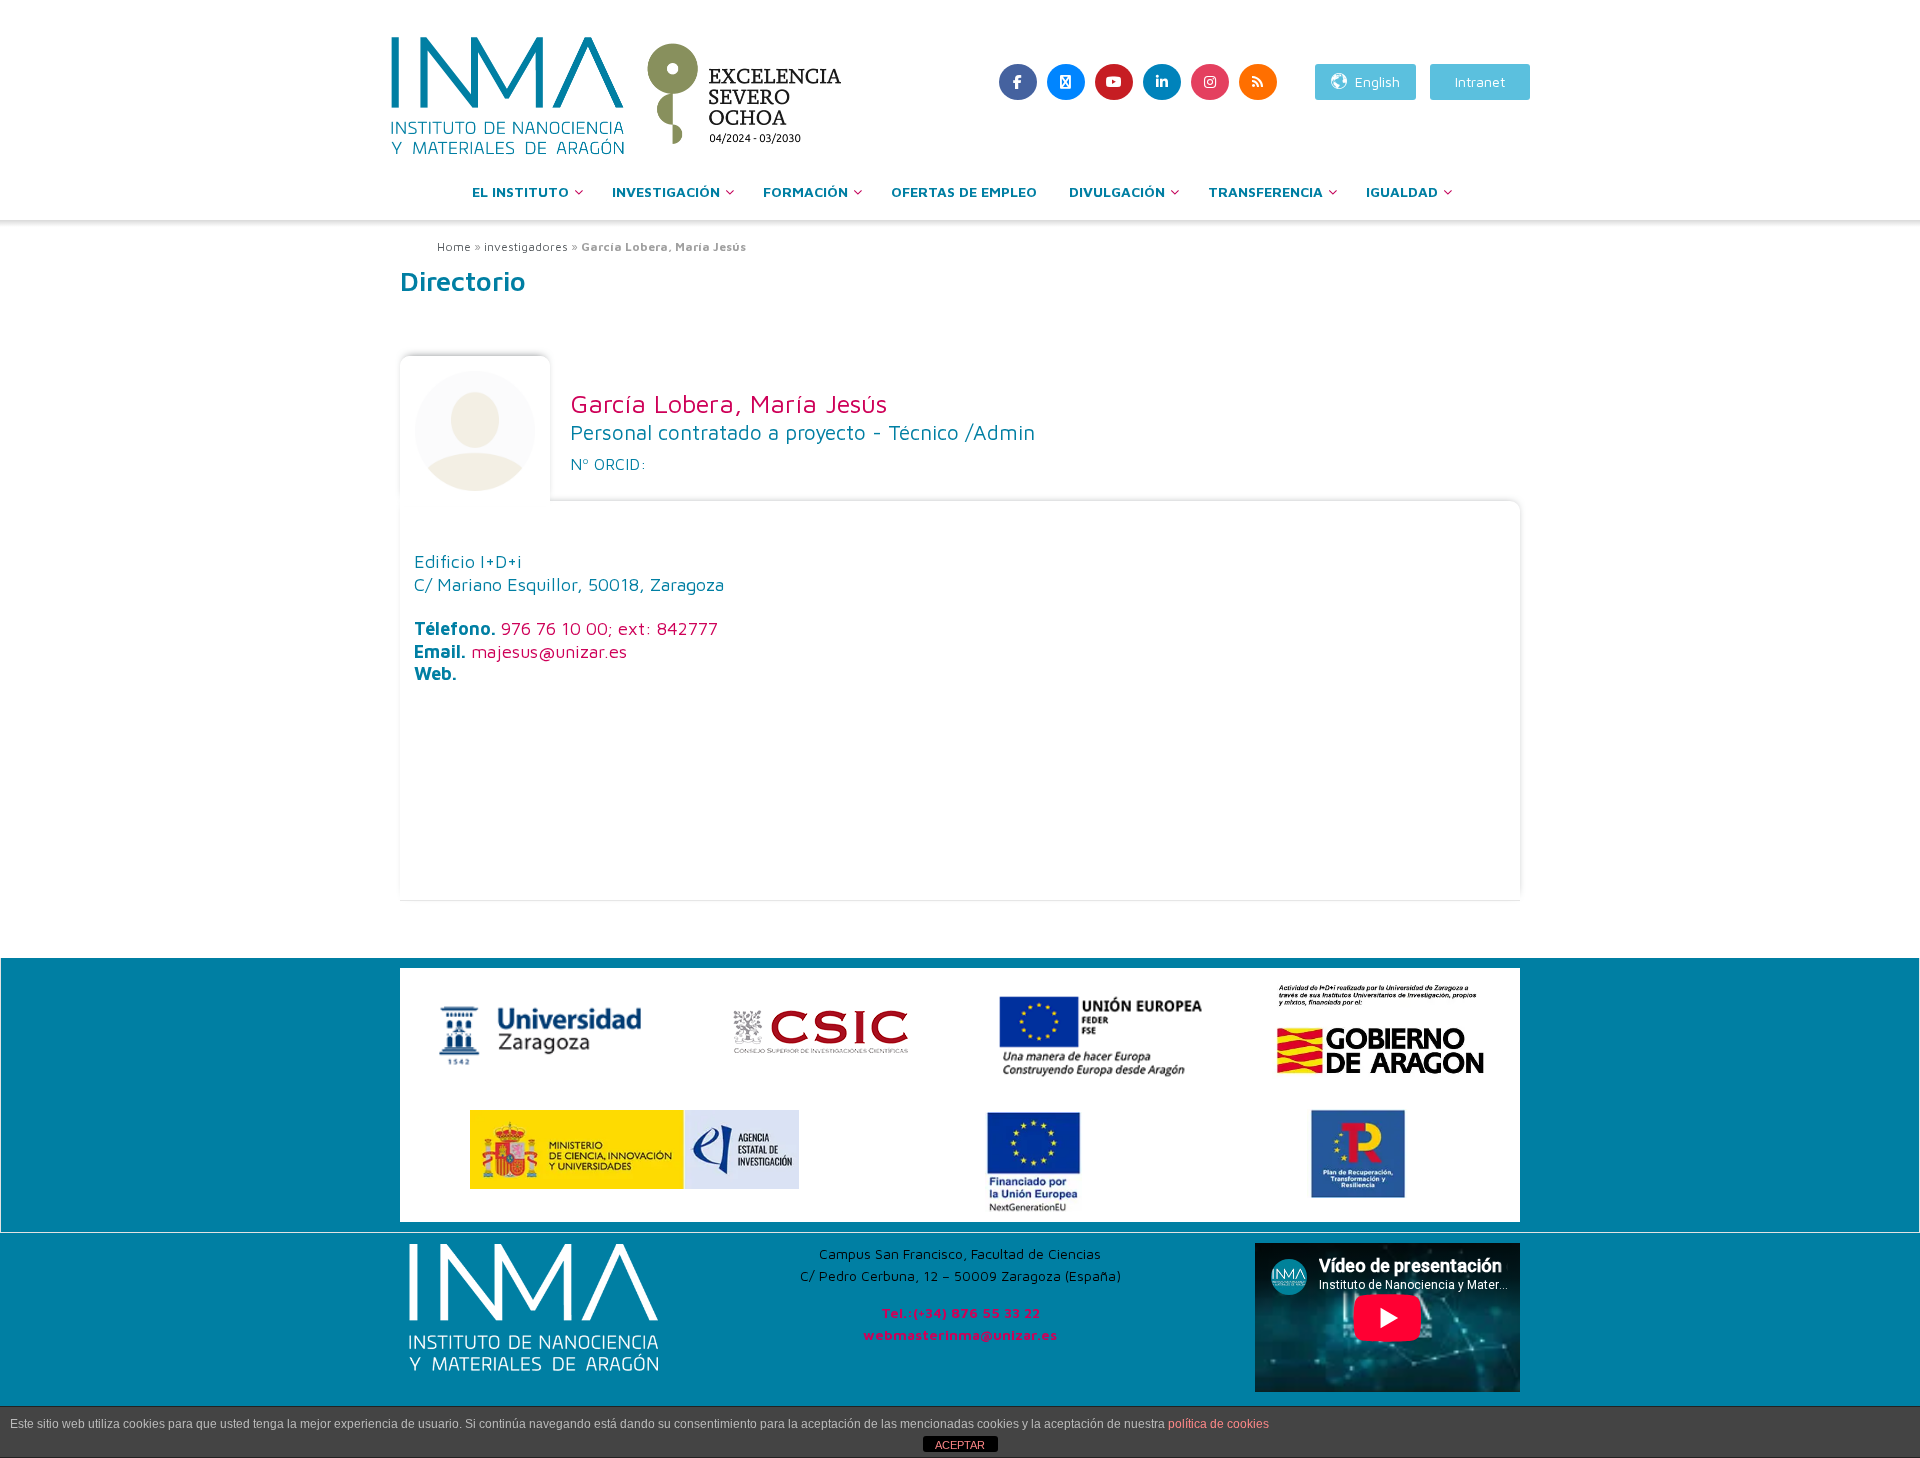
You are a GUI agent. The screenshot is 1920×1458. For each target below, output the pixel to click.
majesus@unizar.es (549, 651)
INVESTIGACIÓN (666, 191)
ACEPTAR (960, 1445)
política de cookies (1218, 1424)
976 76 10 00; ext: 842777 (609, 628)
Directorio (463, 281)
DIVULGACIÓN (1117, 191)
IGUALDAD (1402, 191)
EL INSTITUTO (520, 191)
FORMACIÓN (805, 191)
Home (454, 246)
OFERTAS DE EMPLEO (964, 191)
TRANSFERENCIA (1265, 191)
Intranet (1480, 81)
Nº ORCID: (608, 464)
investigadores (526, 246)
